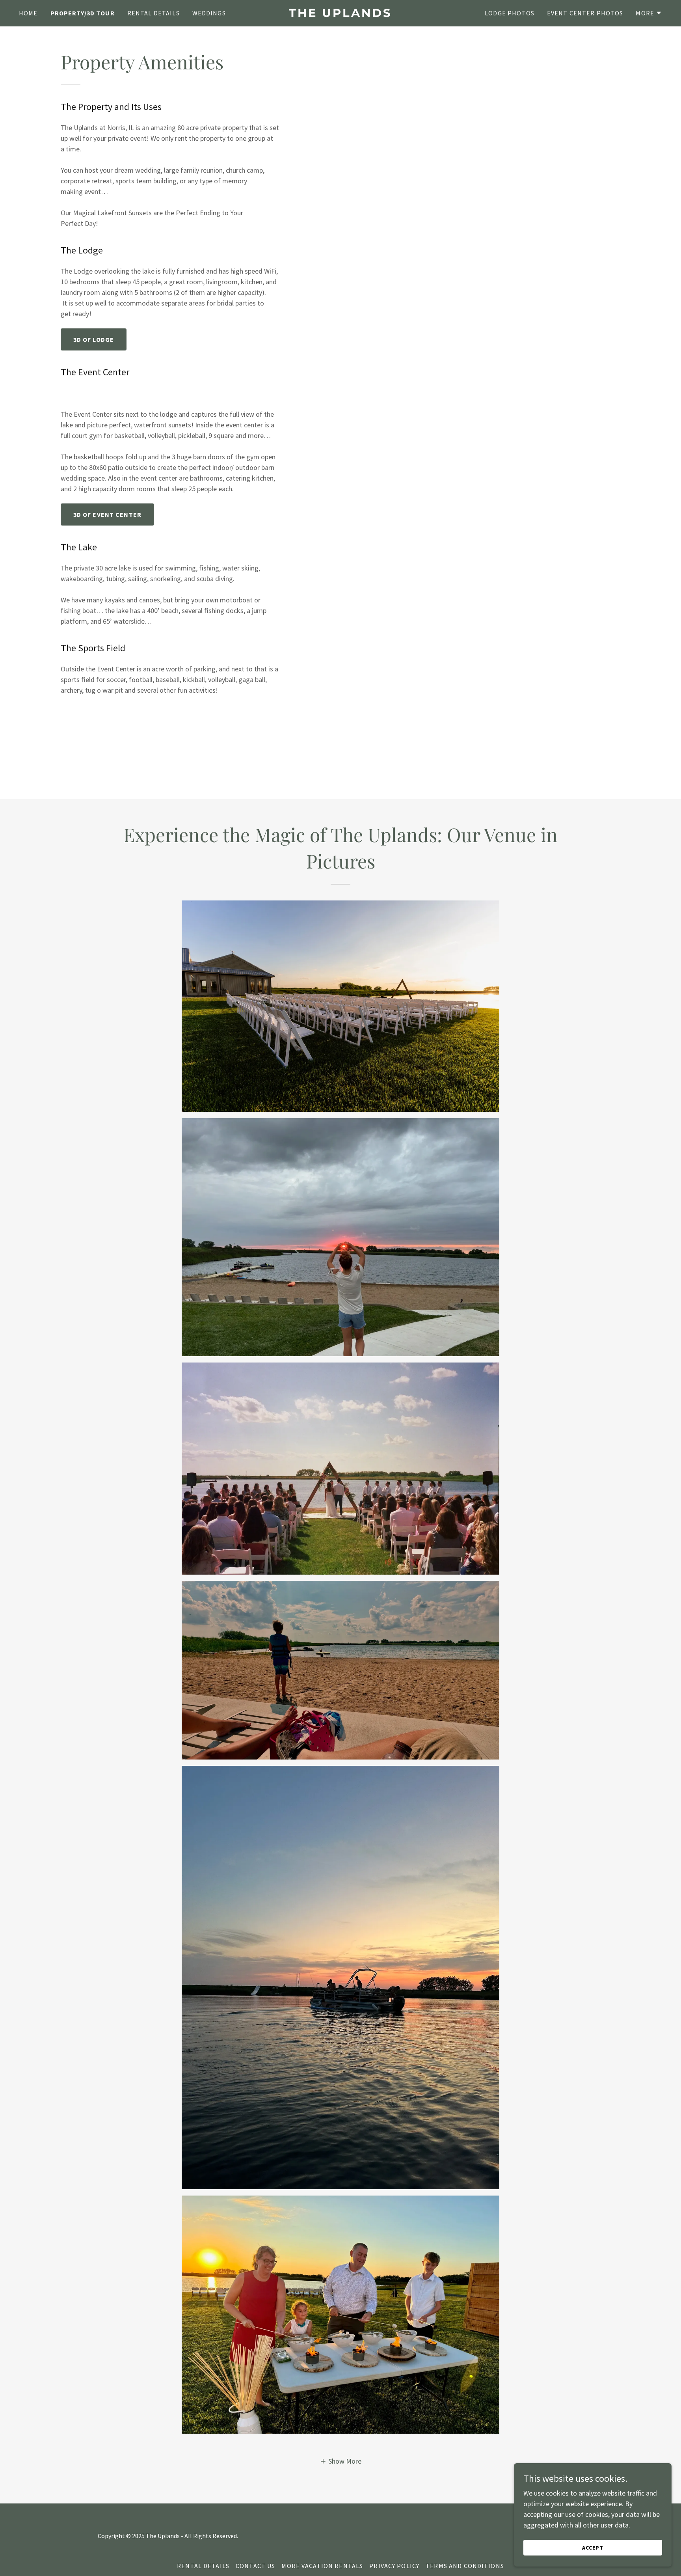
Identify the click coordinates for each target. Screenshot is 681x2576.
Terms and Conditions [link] (465, 2566)
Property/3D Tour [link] (83, 13)
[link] (340, 14)
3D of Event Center (107, 514)
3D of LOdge (94, 339)
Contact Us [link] (255, 2566)
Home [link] (28, 13)
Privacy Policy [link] (394, 2566)
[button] (649, 13)
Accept (593, 2548)
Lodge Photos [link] (510, 13)
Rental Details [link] (154, 13)
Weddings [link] (209, 13)
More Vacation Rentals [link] (322, 2566)
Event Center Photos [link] (585, 13)
